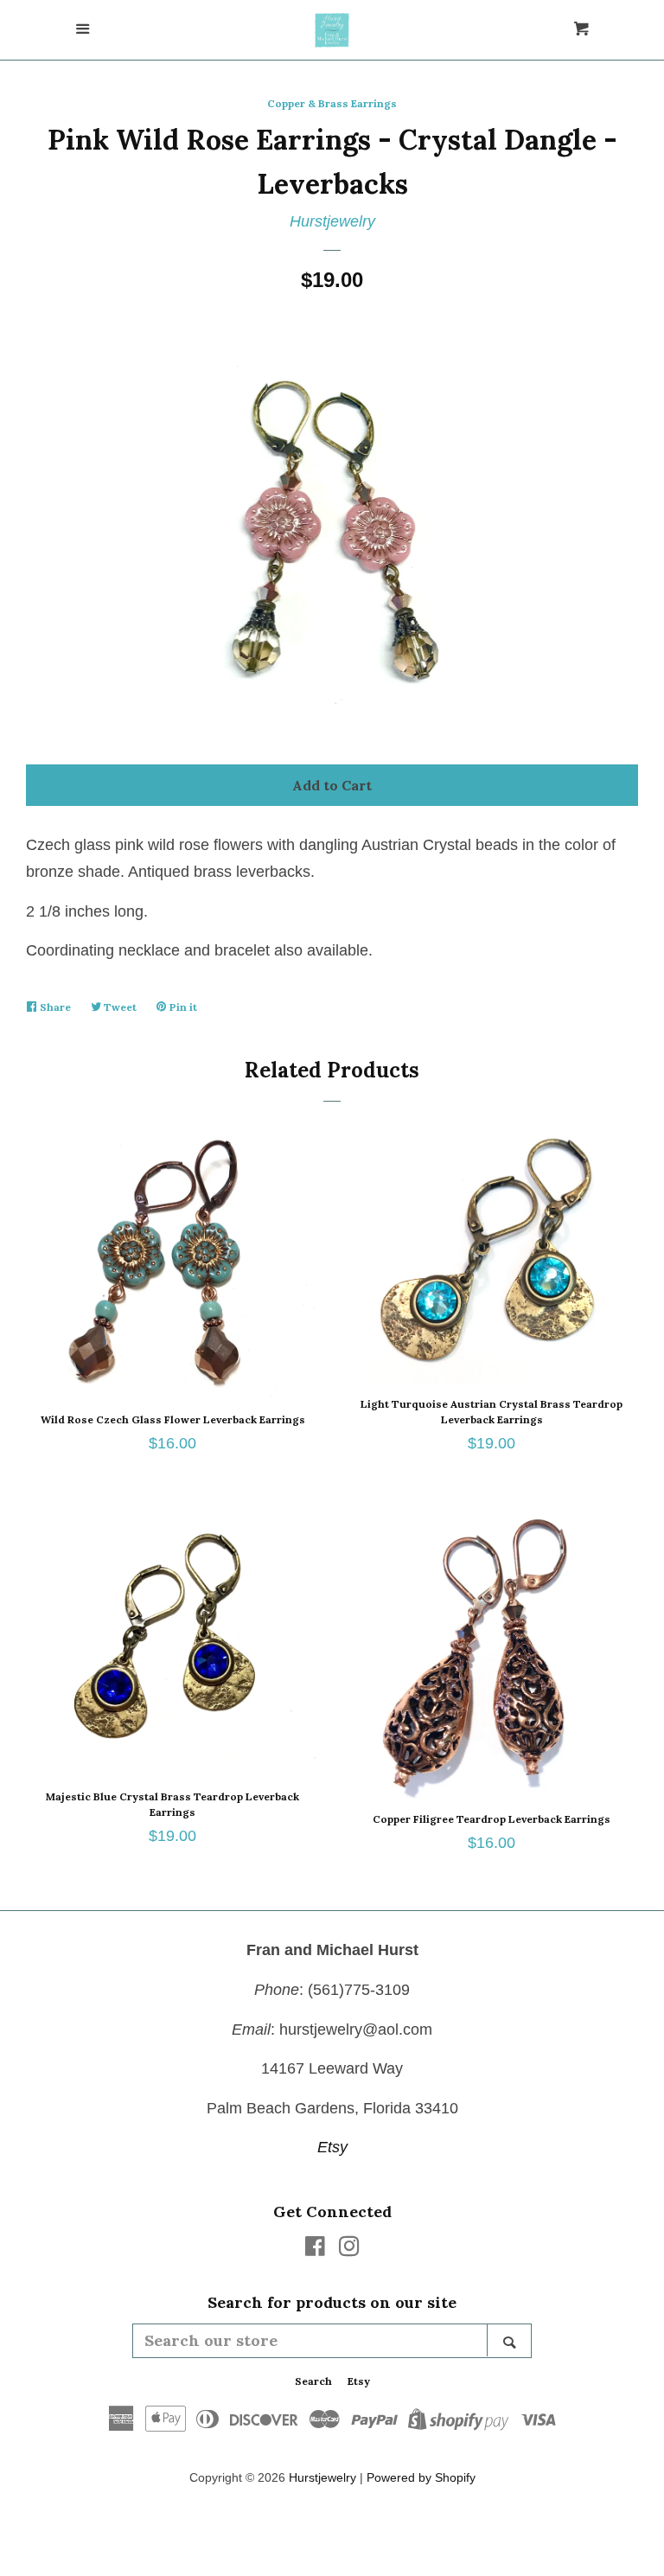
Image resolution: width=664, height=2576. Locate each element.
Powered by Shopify (421, 2477)
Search (313, 2381)
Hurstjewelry (332, 221)
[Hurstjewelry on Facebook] (315, 2249)
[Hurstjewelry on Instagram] (349, 2249)
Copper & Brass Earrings (332, 103)
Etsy (332, 2147)
